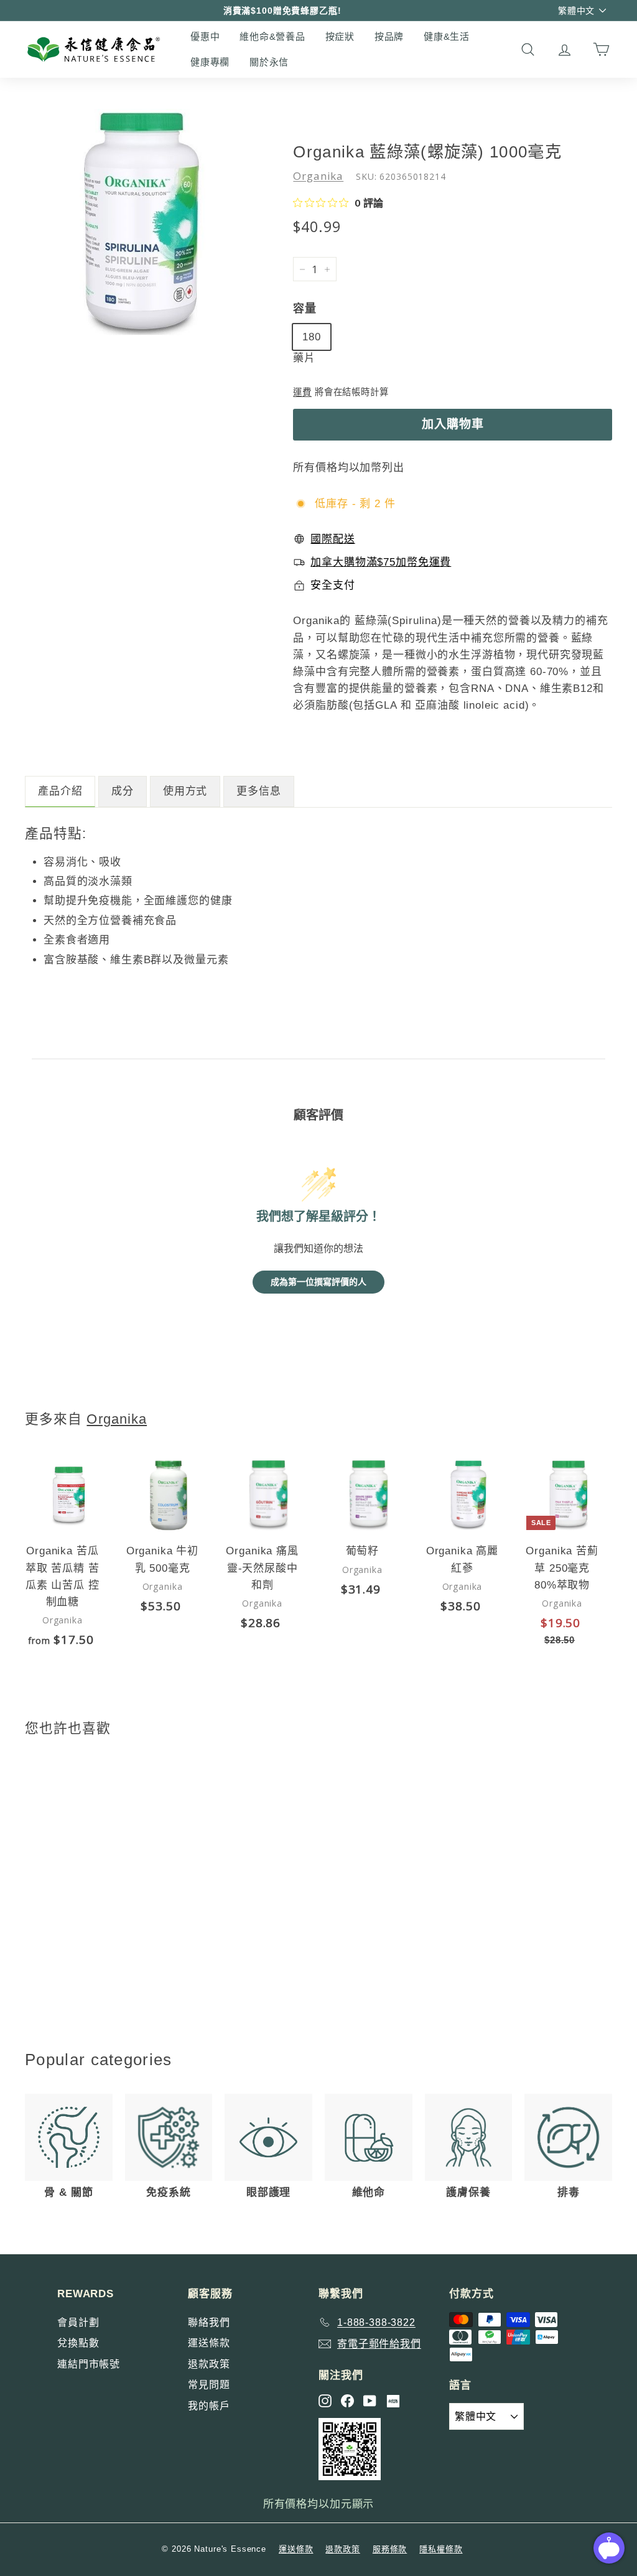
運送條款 (209, 2343)
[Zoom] (138, 222)
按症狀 (340, 36)
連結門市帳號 (89, 2364)
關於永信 (269, 62)
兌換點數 (78, 2343)
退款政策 (209, 2364)
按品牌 (389, 36)
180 (312, 337)
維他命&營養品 (272, 36)
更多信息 (258, 791)
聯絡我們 (209, 2322)
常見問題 (209, 2385)
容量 (305, 309)
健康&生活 (447, 36)
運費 (302, 392)
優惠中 (205, 36)
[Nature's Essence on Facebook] (347, 2401)
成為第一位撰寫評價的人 (318, 1282)
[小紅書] (393, 2401)
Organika (318, 176)
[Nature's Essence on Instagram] (325, 2401)
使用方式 (185, 791)
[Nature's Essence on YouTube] (370, 2401)
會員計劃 (78, 2322)
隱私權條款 (441, 2549)
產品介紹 (60, 791)
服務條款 (390, 2549)
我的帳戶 (209, 2406)
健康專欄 (210, 62)
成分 (123, 791)
